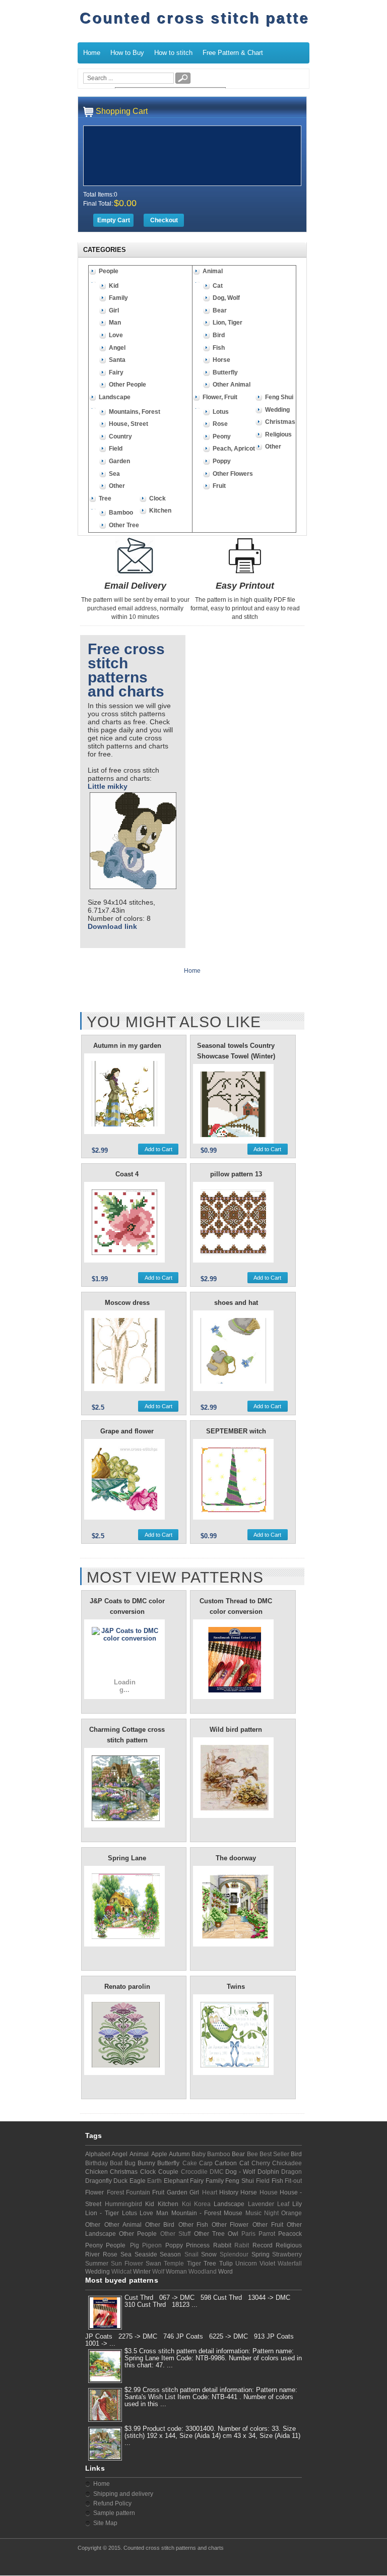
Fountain (138, 2192)
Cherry (261, 2163)
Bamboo (121, 513)
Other (117, 486)
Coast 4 (127, 1174)
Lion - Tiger (102, 2213)
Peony (222, 436)
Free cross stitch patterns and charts (126, 670)
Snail (191, 2254)
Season (170, 2254)
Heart (210, 2192)
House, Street (128, 424)
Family (118, 298)
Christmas (280, 422)
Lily (297, 2204)
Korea (202, 2204)
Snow (209, 2254)
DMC (217, 2172)
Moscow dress (127, 1303)
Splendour (234, 2254)
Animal (213, 271)
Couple (168, 2172)
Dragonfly (99, 2181)
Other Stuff (175, 2234)
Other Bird (160, 2225)
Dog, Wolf (226, 298)
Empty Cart (114, 220)
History (229, 2192)
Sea (114, 474)
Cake (190, 2163)
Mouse (233, 2213)
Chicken (96, 2172)
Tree (105, 498)
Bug (130, 2163)
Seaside (146, 2254)
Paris (248, 2234)
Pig (135, 2245)
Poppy (222, 461)
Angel (117, 348)
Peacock (290, 2234)
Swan (153, 2264)
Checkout (164, 220)
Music (253, 2213)
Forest (115, 2192)
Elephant (176, 2181)
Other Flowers (233, 474)
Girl (114, 310)
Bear (220, 310)
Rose (220, 424)
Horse (221, 360)
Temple (174, 2264)
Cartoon (226, 2163)
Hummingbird (123, 2204)
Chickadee (287, 2163)
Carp (206, 2163)
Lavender (261, 2204)
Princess (198, 2245)
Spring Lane (127, 1858)
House (269, 2192)
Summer (97, 2264)
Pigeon (152, 2245)
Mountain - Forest (197, 2213)
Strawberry (287, 2254)
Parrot (267, 2234)
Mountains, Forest (135, 412)
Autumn (179, 2154)
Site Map (105, 2523)
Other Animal (232, 385)
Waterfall (290, 2264)
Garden (119, 461)
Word (225, 2272)
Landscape (115, 397)
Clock (157, 498)
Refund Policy (112, 2503)
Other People (127, 385)
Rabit (242, 2245)
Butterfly (225, 372)
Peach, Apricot (234, 449)
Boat (116, 2163)
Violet (267, 2264)
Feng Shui (279, 397)
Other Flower (230, 2225)
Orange (292, 2213)
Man (115, 323)
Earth (154, 2181)
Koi (186, 2204)
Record (263, 2245)
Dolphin (268, 2172)
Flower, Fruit (220, 397)
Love (116, 335)
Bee (252, 2154)
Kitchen (160, 511)
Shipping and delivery (123, 2494)
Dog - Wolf (240, 2172)
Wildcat (121, 2272)
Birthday (96, 2163)
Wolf (158, 2272)
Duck (120, 2181)
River (92, 2254)
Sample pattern (114, 2513)
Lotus (221, 412)
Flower (94, 2192)
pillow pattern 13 (236, 1174)
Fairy (116, 372)
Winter (142, 2272)
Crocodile (194, 2172)
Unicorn (246, 2264)
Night (271, 2213)
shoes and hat (236, 1303)
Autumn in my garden (127, 1046)
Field (116, 449)
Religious (278, 434)
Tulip (226, 2264)
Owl (233, 2234)
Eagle (138, 2181)
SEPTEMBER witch (236, 1431)
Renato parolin (127, 1987)
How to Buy (127, 53)
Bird (219, 335)
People (109, 271)
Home (92, 53)
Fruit (219, 486)
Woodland (203, 2272)
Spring (261, 2254)
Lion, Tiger (228, 323)
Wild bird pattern (236, 1730)
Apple (159, 2154)
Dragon (292, 2172)
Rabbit (222, 2245)
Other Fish (193, 2225)
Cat (218, 286)
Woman (176, 2272)
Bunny (146, 2163)
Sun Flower (127, 2264)
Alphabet (98, 2154)
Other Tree (124, 525)
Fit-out (293, 2181)
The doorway (236, 1858)
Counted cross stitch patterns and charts (174, 2548)
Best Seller (274, 2154)
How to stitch (173, 53)
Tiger (194, 2264)
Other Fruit (268, 2225)
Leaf (283, 2204)
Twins (236, 1987)
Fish (219, 348)
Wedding (277, 410)
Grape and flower (127, 1431)
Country (120, 436)
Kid (114, 286)
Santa (117, 360)
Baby (199, 2154)
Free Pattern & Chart (233, 53)
